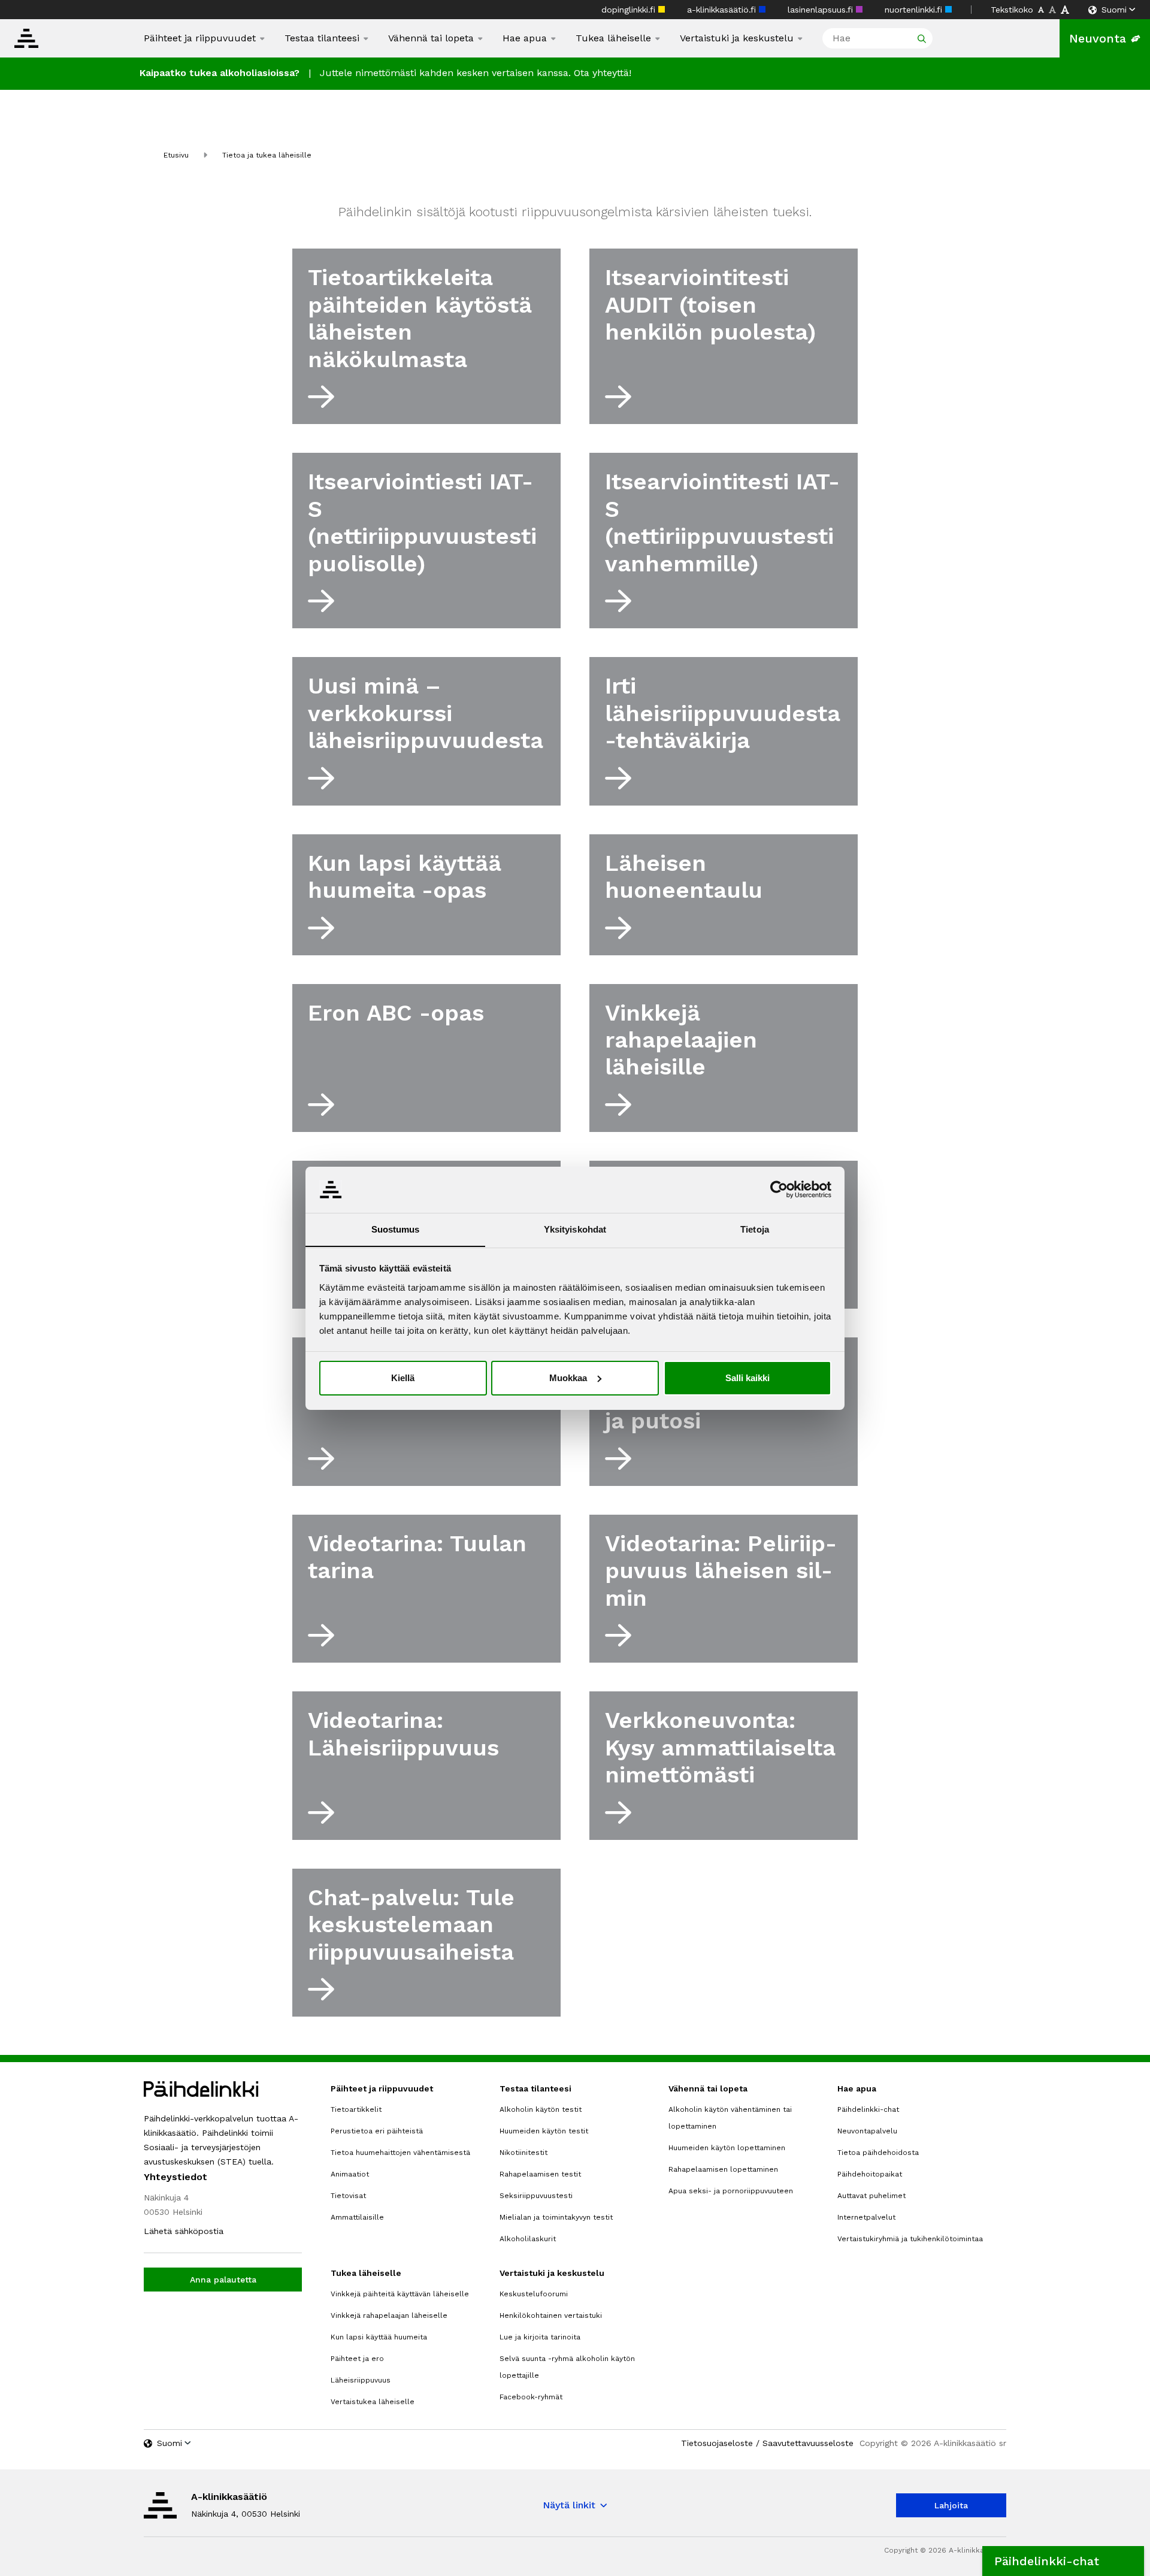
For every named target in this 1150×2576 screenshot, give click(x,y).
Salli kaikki (747, 1378)
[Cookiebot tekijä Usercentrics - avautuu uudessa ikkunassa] (779, 1189)
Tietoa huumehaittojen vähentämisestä (400, 2153)
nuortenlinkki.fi (915, 10)
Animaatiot (350, 2174)
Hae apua (525, 38)
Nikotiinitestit (523, 2153)
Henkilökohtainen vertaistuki (551, 2315)
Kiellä (403, 1378)
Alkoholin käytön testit (541, 2109)
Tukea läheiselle (613, 38)
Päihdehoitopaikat (870, 2174)
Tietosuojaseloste (717, 2443)
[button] (1063, 2561)
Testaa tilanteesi (322, 38)
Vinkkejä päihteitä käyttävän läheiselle (400, 2294)
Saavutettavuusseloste (808, 2443)
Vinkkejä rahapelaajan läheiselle (389, 2315)
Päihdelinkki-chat (868, 2109)
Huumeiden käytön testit (544, 2131)
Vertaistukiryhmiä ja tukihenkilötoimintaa (910, 2239)
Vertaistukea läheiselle (373, 2402)
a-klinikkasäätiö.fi (723, 10)
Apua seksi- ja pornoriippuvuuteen (731, 2191)
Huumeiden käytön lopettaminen (727, 2148)
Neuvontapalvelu (867, 2131)
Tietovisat (348, 2196)
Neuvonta (1098, 38)
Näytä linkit (569, 2505)
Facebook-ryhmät (531, 2397)
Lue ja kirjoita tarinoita (540, 2337)
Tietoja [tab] (755, 1229)
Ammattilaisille (357, 2217)
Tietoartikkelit (356, 2109)
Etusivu (176, 155)
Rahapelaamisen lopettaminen (723, 2169)
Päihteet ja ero (357, 2359)
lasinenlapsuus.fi (822, 10)
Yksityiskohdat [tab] (575, 1229)
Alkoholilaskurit (528, 2239)
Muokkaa (568, 1378)
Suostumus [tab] (396, 1229)
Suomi (1114, 10)
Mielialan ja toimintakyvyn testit (556, 2217)
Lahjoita (951, 2505)
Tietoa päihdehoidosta (878, 2153)
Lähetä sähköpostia (184, 2231)
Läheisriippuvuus (361, 2380)
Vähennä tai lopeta (431, 38)
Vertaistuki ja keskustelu (737, 38)
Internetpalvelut (866, 2217)
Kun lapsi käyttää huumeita (379, 2337)
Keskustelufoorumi (534, 2294)
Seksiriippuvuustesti (536, 2196)
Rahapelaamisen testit (540, 2174)
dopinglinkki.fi (630, 10)
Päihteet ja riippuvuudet (200, 38)
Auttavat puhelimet (871, 2196)
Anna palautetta (223, 2280)
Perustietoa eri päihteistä (377, 2131)
